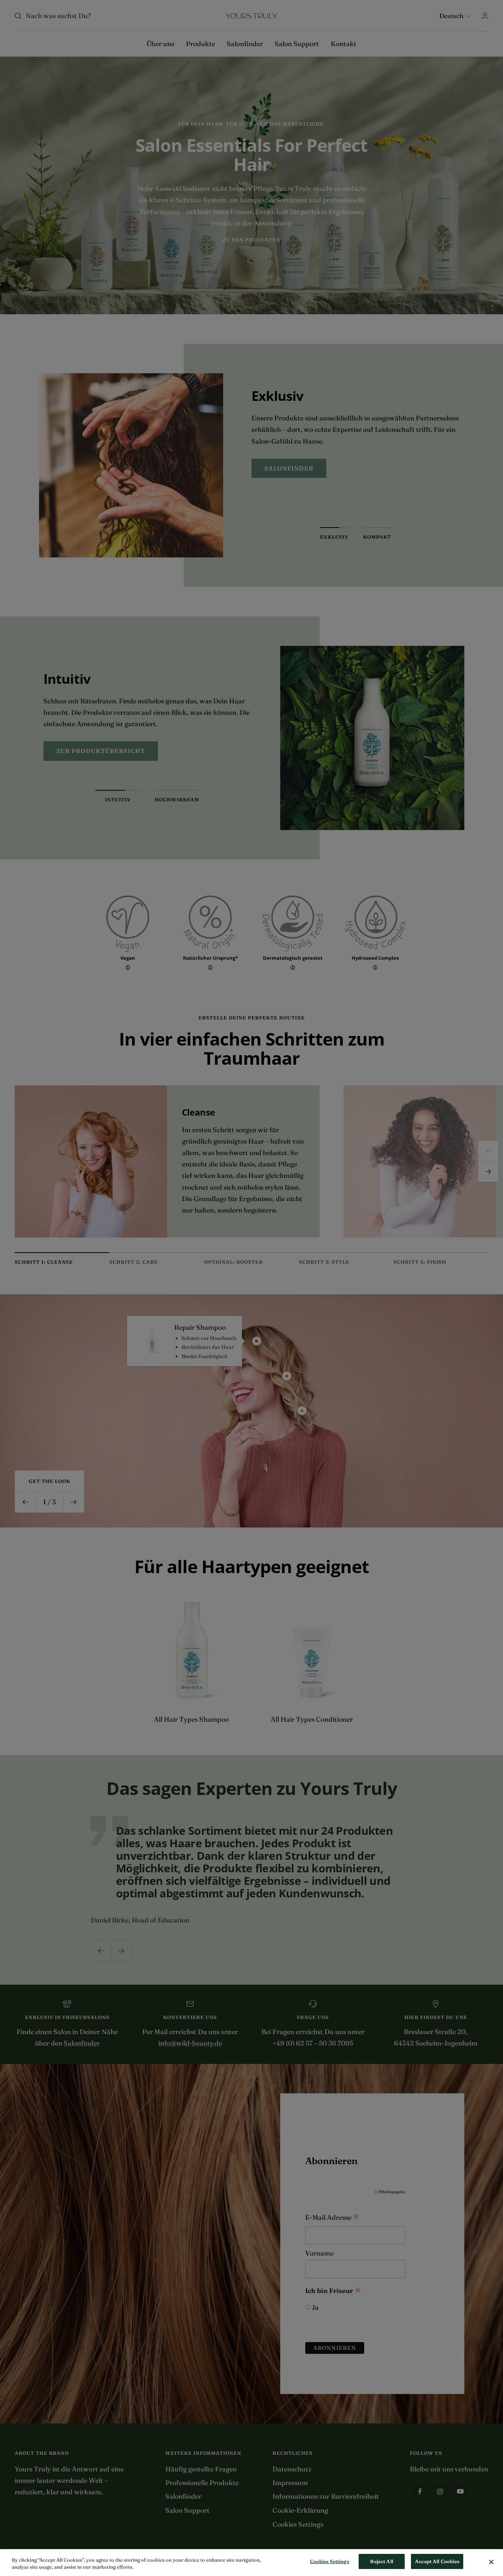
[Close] (491, 2562)
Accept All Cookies (437, 2561)
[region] (251, 2563)
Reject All (381, 2561)
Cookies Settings (330, 2561)
